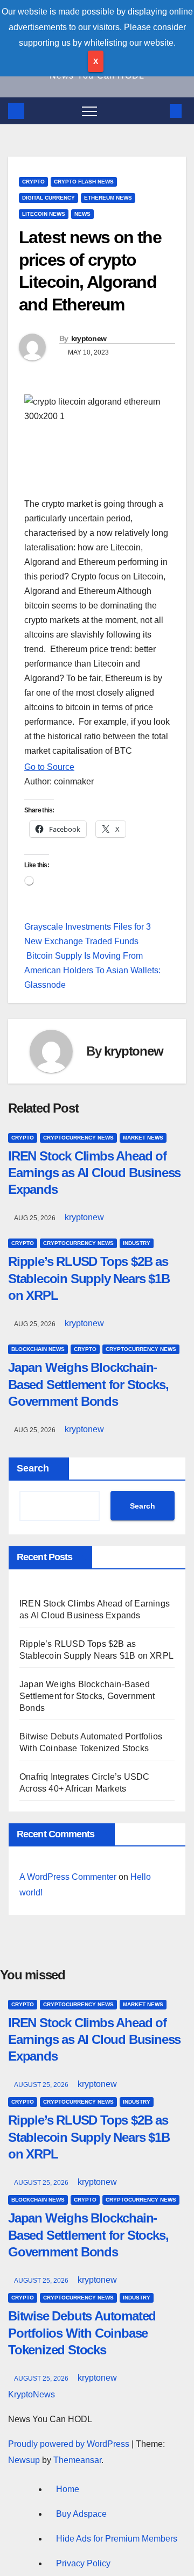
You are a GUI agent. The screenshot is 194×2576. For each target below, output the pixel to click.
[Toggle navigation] (89, 111)
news (82, 214)
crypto (33, 182)
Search (33, 1468)
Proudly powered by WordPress (70, 2444)
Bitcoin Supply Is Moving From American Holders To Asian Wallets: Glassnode (92, 970)
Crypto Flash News (84, 182)
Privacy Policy (83, 2563)
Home (68, 2489)
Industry (137, 1243)
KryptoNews (32, 2394)
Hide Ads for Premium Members (117, 2539)
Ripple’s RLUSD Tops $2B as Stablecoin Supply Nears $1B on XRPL (89, 1278)
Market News (143, 1138)
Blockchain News (38, 1349)
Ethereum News (108, 198)
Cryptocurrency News (78, 1138)
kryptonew (89, 338)
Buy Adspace (81, 2514)
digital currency (48, 198)
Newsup (24, 2460)
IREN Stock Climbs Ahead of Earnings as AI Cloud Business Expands (94, 1173)
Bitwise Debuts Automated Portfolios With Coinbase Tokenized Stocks (82, 2333)
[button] (158, 111)
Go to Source (49, 767)
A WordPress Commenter (68, 1877)
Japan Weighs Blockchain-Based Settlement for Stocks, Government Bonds (88, 1384)
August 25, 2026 (42, 2085)
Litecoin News (44, 214)
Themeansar (77, 2460)
